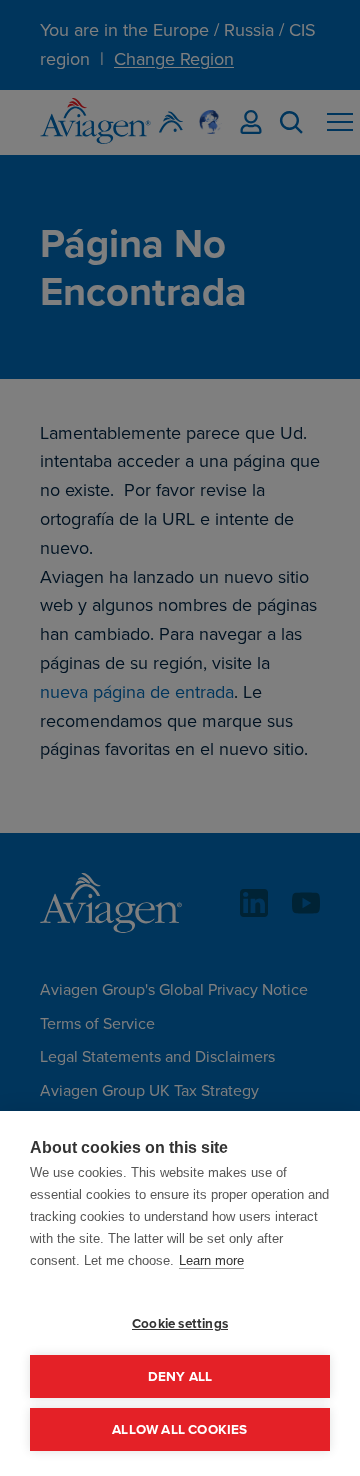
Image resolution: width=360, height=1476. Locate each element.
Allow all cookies (179, 1429)
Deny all (180, 1376)
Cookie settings (180, 1323)
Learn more (211, 1260)
